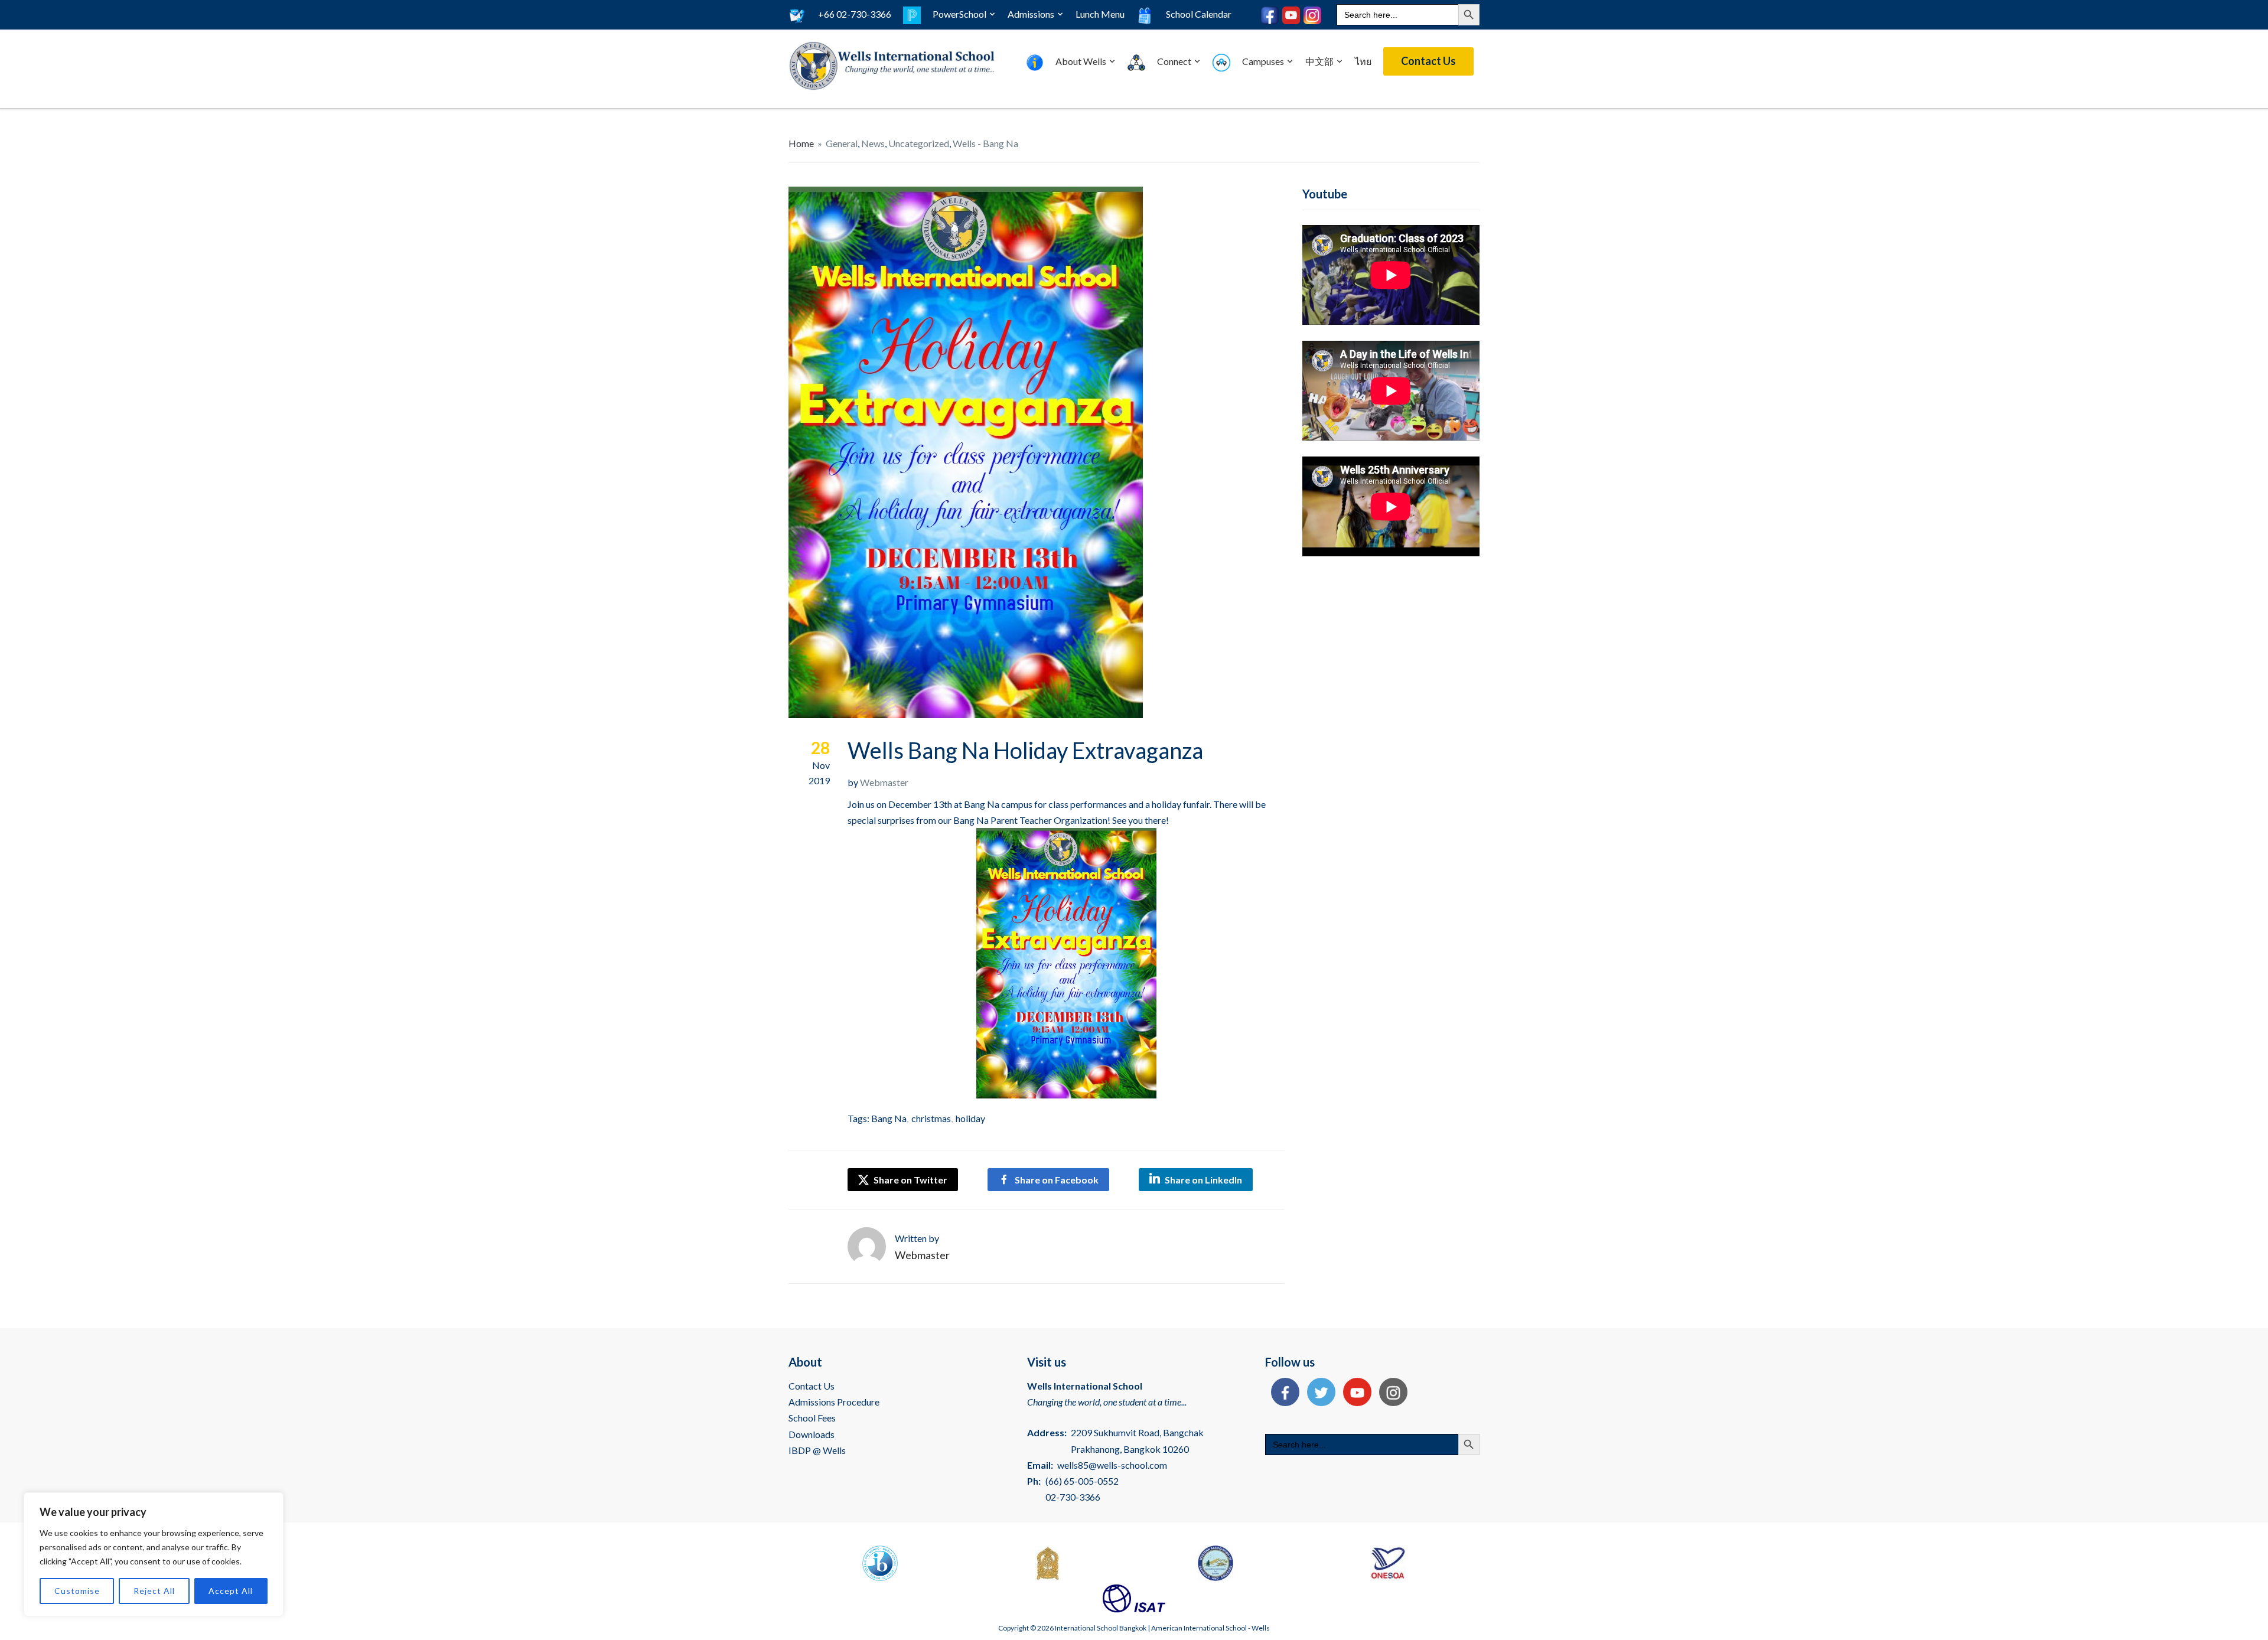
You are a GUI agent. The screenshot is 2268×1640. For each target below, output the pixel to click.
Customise (77, 1591)
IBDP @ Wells (817, 1450)
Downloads (812, 1434)
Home (801, 143)
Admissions (1031, 14)
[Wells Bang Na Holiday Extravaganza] (966, 451)
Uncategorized (919, 143)
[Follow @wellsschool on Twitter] (1318, 1393)
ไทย (1363, 61)
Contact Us (1428, 61)
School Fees (812, 1418)
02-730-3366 (1073, 1497)
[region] (154, 1554)
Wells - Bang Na (985, 143)
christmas (931, 1118)
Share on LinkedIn (1203, 1180)
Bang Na (889, 1118)
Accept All (231, 1591)
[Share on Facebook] (1282, 1393)
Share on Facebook (1057, 1180)
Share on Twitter (910, 1180)
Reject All (154, 1591)
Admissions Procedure (834, 1402)
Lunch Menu (1100, 14)
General (842, 143)
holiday (970, 1118)
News (873, 143)
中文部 (1319, 61)
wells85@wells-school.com (1112, 1465)
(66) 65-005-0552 (1082, 1481)
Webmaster (884, 782)
